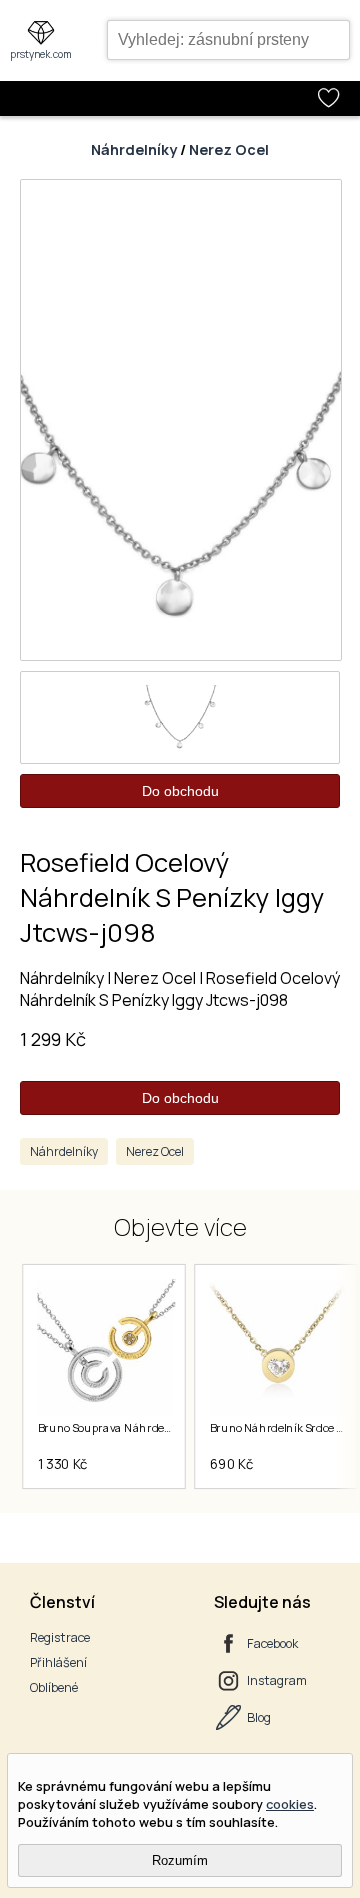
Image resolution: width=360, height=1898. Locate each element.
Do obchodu (180, 791)
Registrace (60, 1637)
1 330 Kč (63, 1464)
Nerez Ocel (229, 149)
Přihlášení (58, 1662)
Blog (259, 1717)
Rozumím (180, 1860)
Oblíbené (54, 1687)
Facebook (272, 1643)
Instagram (277, 1680)
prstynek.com (41, 54)
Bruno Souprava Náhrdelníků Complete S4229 (157, 1428)
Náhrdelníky (134, 149)
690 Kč (232, 1464)
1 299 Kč (53, 1039)
